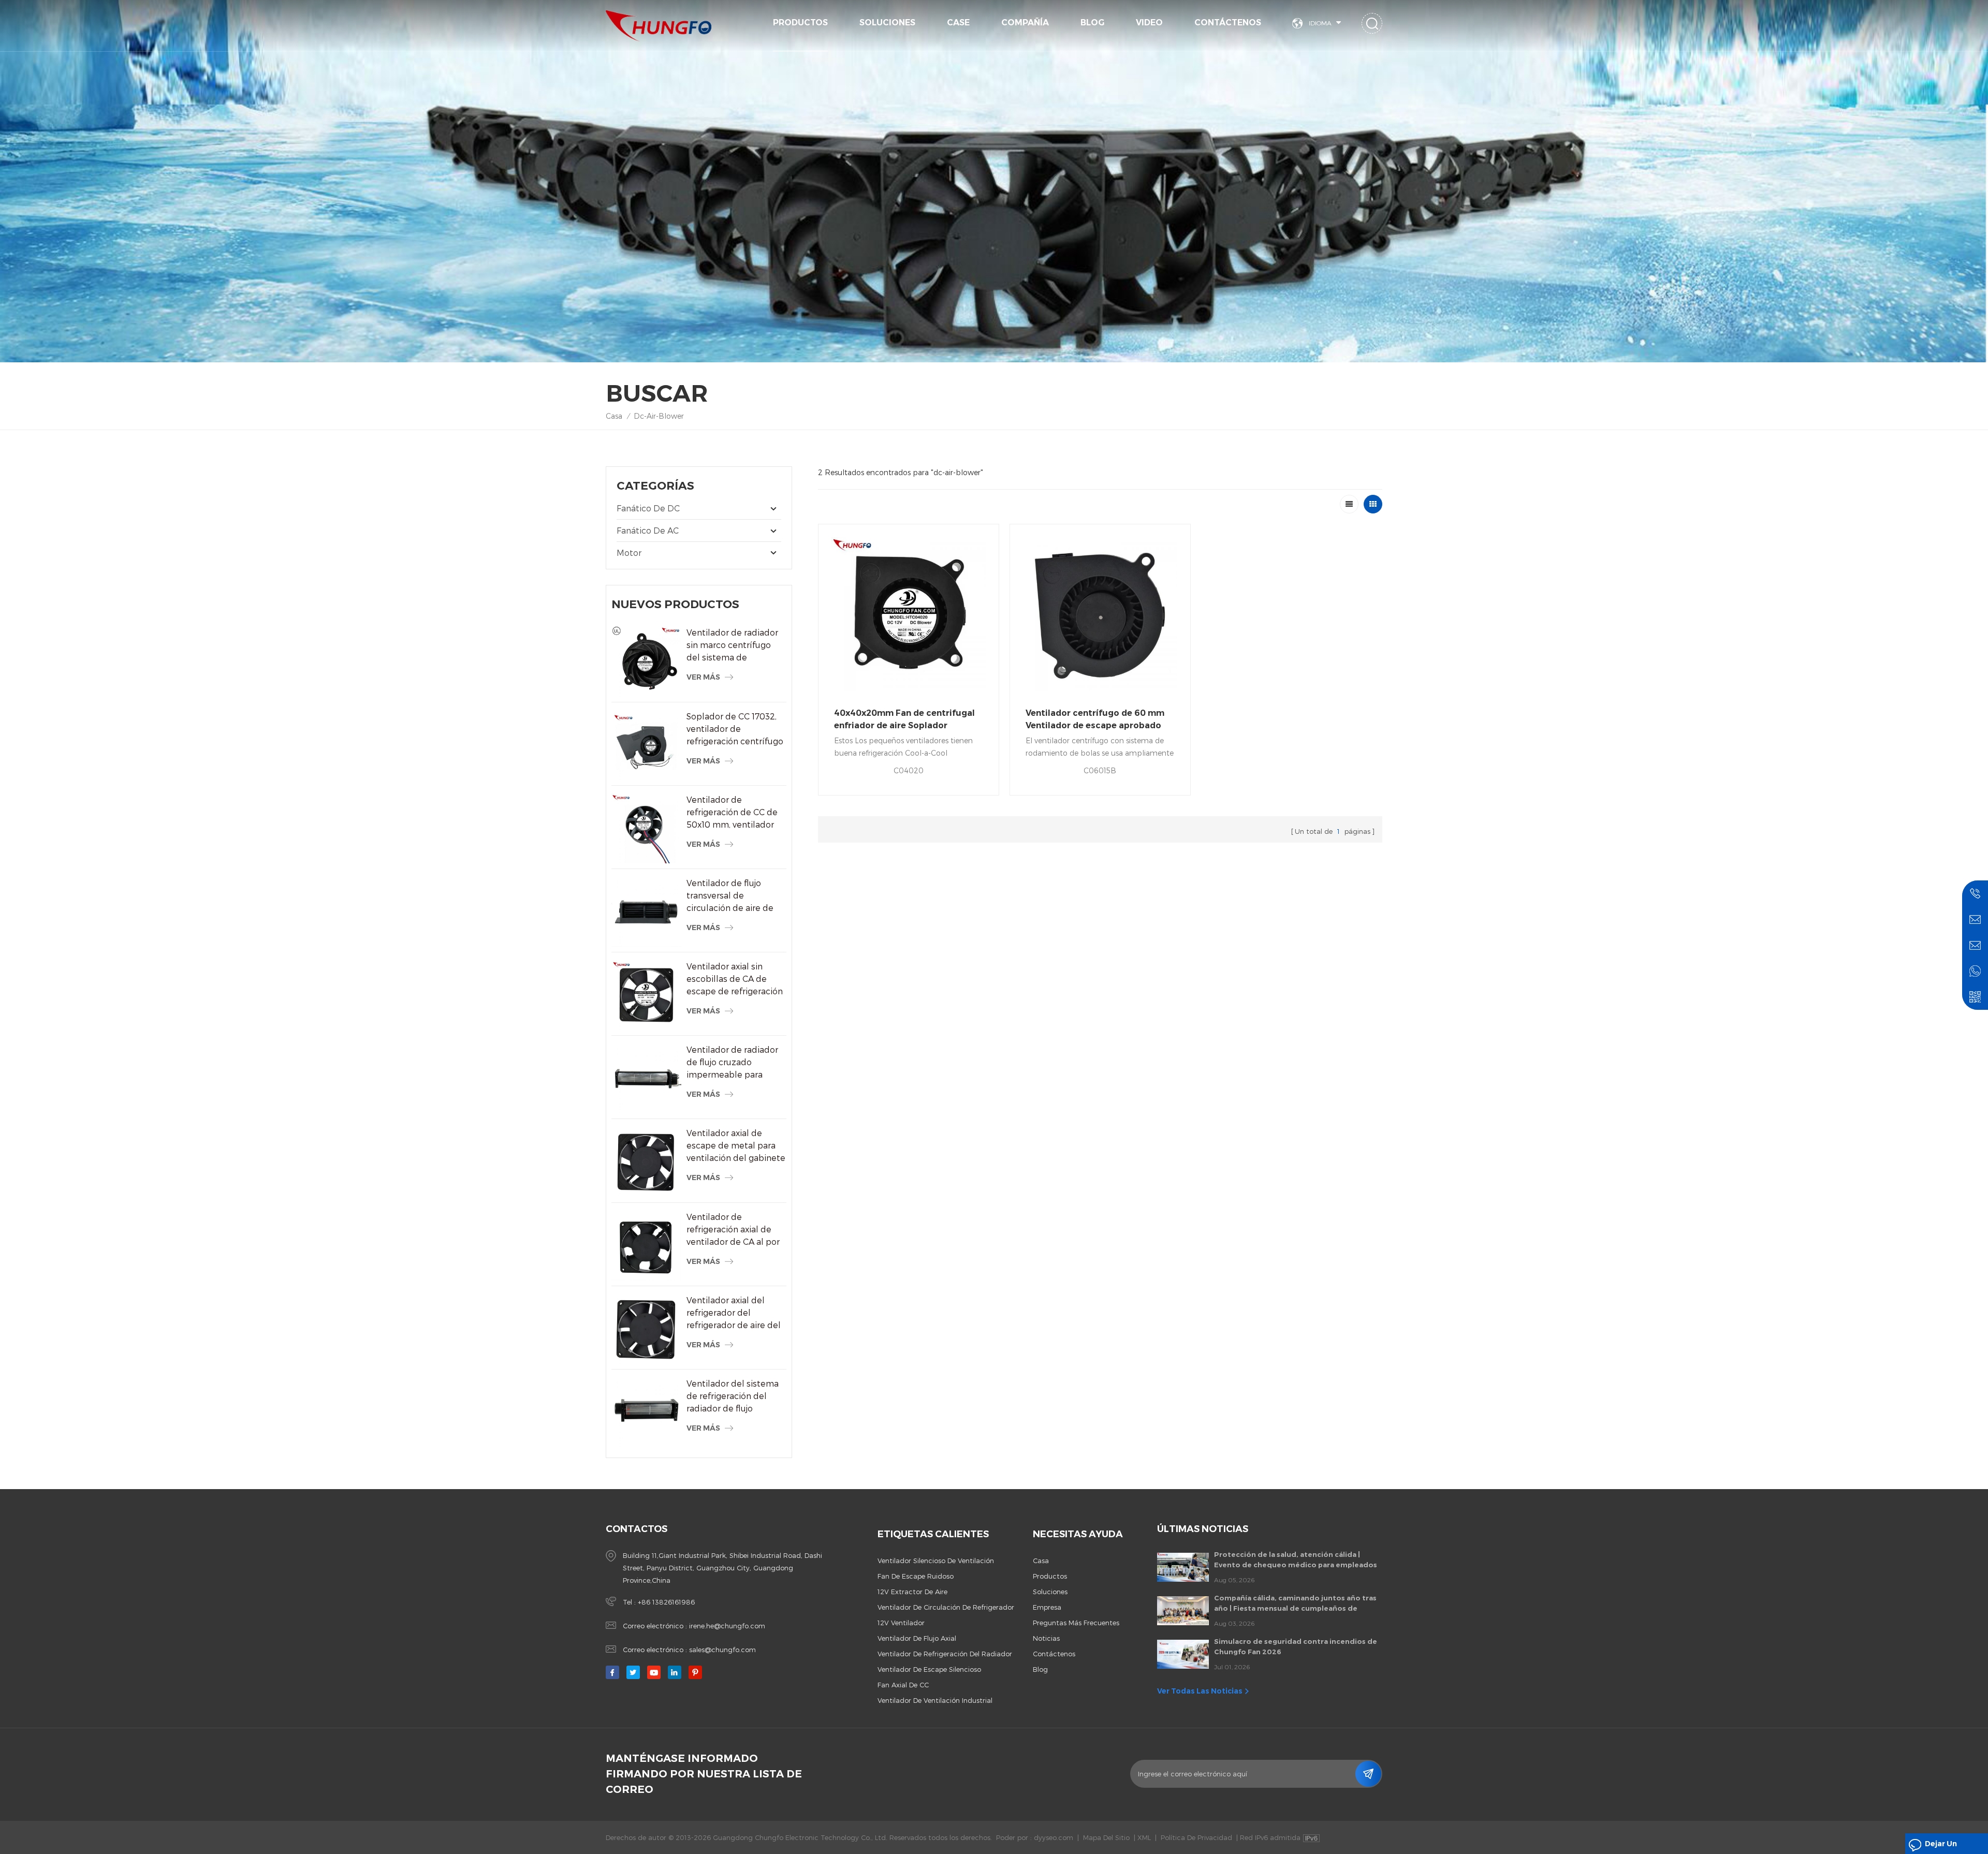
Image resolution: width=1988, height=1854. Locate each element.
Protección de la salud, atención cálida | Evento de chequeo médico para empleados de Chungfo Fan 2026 (1296, 1560)
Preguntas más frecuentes (1076, 1623)
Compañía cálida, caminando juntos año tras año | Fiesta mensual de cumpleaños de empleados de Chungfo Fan (1295, 1603)
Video (1149, 23)
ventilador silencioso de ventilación (936, 1561)
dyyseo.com (1054, 1837)
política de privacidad (1196, 1837)
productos (1050, 1576)
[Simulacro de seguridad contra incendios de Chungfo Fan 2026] (1183, 1654)
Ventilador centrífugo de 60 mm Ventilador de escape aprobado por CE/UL (1095, 720)
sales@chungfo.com (722, 1650)
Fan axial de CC (903, 1685)
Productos (800, 23)
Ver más (703, 677)
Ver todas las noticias (1200, 1691)
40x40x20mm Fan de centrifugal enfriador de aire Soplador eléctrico (904, 720)
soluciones (887, 23)
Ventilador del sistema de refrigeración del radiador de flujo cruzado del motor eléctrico (733, 1396)
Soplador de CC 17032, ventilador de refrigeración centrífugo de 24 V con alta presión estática (736, 729)
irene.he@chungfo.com (727, 1626)
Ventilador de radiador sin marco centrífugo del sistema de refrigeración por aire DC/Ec (732, 645)
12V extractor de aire (912, 1592)
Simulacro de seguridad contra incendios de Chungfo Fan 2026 (1296, 1646)
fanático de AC (648, 530)
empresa (1047, 1607)
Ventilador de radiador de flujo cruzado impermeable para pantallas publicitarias (732, 1063)
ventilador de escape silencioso (929, 1669)
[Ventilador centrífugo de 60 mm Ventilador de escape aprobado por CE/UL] (1100, 614)
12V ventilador (901, 1623)
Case (958, 23)
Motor (629, 553)
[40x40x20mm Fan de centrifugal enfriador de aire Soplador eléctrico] (909, 614)
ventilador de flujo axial (917, 1638)
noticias (1046, 1638)
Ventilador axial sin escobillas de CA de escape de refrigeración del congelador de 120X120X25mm (735, 979)
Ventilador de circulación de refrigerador (946, 1607)
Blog (1092, 23)
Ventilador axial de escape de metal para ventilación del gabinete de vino (736, 1146)
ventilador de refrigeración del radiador (945, 1654)
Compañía (1025, 23)
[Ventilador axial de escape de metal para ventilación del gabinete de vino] (646, 1162)
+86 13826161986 (666, 1602)
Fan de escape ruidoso (916, 1576)
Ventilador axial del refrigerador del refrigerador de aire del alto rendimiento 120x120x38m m (734, 1313)
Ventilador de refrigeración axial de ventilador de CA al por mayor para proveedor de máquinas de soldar (733, 1230)
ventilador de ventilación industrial (935, 1700)
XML (1144, 1837)
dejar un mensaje (1941, 1846)
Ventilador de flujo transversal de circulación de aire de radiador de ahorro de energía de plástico (731, 896)
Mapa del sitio (1106, 1837)
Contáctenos (1228, 23)
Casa (614, 416)
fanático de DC (648, 508)
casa (1041, 1561)
